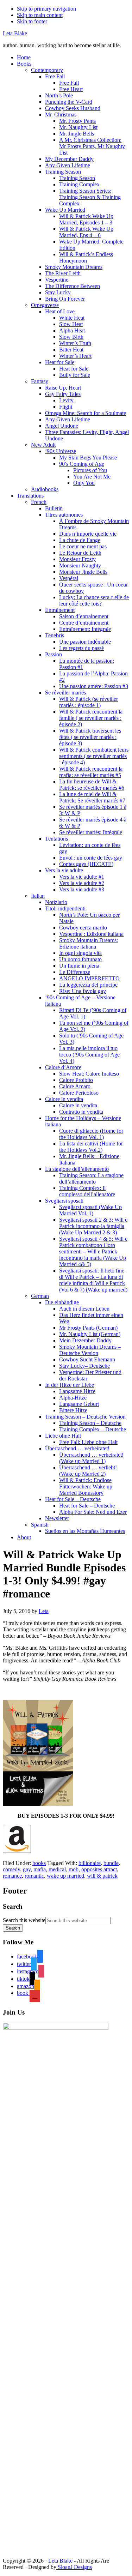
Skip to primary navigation (46, 9)
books (39, 1863)
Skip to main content (40, 15)
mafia (40, 1869)
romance (12, 1876)
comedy (11, 1869)
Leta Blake (15, 33)
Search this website (24, 1920)
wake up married (65, 1876)
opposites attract (99, 1869)
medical (57, 1869)
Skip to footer (32, 21)
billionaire (90, 1863)
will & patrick (102, 1876)
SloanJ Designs (74, 2567)
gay (27, 1869)
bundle (111, 1863)
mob (74, 1869)
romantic (34, 1876)
